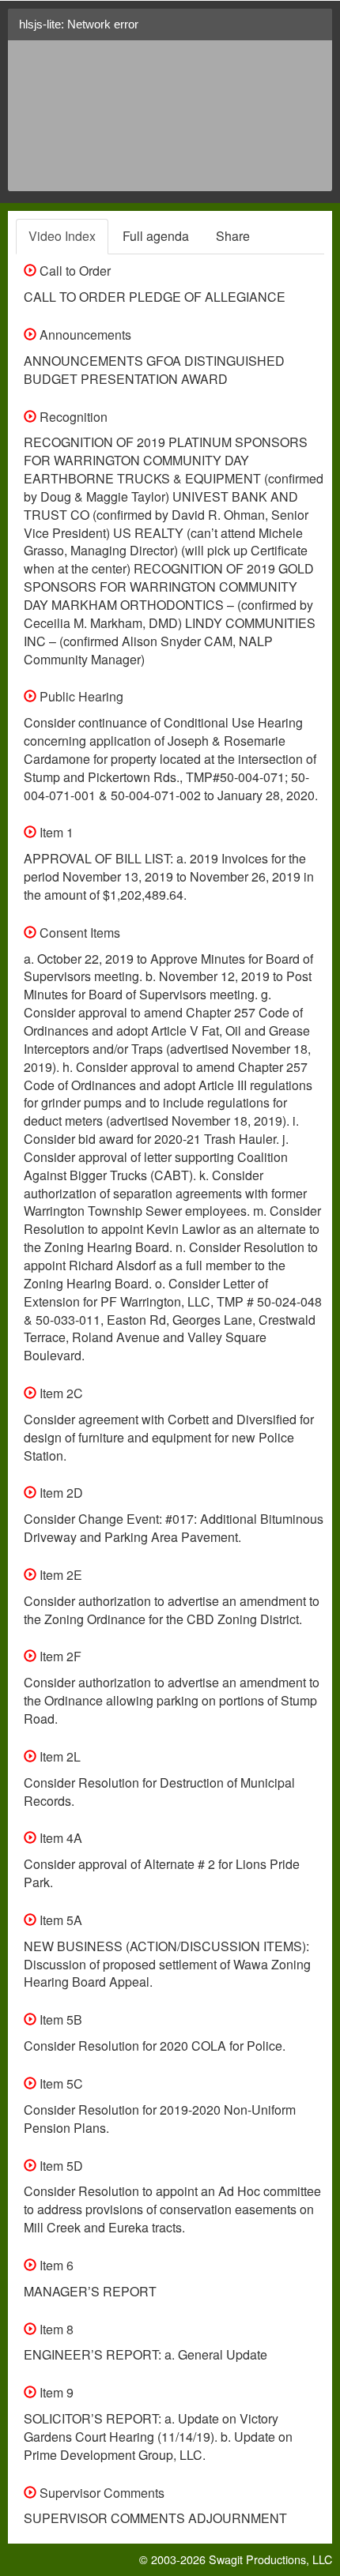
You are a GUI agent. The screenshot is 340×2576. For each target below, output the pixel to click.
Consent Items (78, 933)
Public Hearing (80, 696)
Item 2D (60, 1493)
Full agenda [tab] (156, 236)
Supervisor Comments (100, 2493)
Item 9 (55, 2392)
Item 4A (59, 1838)
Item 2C (60, 1393)
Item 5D (60, 2166)
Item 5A (59, 1920)
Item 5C (60, 2083)
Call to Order (74, 271)
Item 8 (55, 2329)
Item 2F (59, 1656)
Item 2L (59, 1756)
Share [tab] (233, 236)
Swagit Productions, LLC (270, 2559)
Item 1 (55, 832)
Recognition (72, 417)
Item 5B (59, 2019)
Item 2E (59, 1575)
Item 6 (55, 2265)
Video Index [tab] (62, 236)
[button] (314, 30)
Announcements (84, 335)
